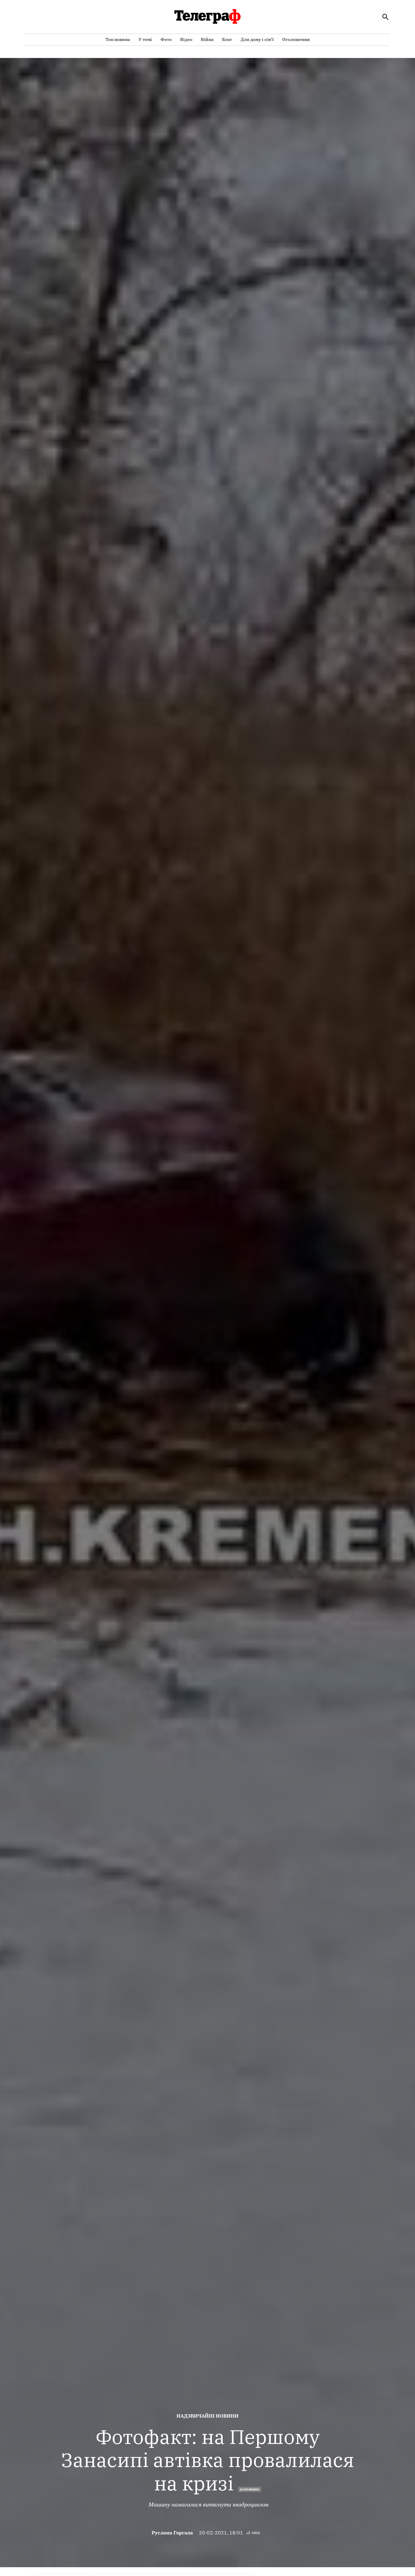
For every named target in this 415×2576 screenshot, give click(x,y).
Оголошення (296, 39)
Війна (207, 39)
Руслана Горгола (172, 2533)
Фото (166, 39)
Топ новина (118, 39)
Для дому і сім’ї (257, 39)
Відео (186, 39)
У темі (145, 39)
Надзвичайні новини (207, 2416)
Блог (227, 39)
